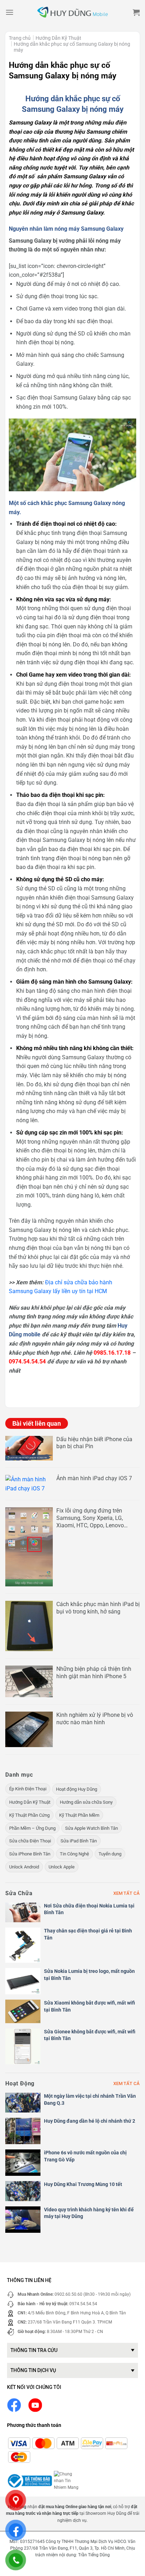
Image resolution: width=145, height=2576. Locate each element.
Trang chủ (20, 38)
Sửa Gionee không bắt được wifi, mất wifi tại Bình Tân (90, 2035)
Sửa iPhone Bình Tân (30, 1854)
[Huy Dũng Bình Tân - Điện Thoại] (72, 12)
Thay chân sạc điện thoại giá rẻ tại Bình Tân (88, 1934)
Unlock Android (24, 1867)
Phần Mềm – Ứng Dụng (32, 1828)
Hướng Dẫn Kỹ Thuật (58, 38)
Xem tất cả (127, 1893)
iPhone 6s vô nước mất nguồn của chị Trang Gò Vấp (85, 2156)
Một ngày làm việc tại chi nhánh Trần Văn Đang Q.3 (90, 2099)
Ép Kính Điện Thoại (28, 1789)
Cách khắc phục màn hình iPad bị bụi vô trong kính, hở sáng (98, 1608)
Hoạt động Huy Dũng (77, 1789)
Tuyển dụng (110, 1854)
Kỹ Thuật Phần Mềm (79, 1815)
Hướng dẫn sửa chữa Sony (86, 1802)
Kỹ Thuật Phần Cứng (29, 1815)
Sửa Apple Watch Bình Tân (92, 1828)
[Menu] (10, 12)
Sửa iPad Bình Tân (79, 1841)
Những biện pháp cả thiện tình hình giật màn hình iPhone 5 (94, 1673)
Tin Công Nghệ (74, 1854)
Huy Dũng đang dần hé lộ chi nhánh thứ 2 (90, 2121)
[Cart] (136, 12)
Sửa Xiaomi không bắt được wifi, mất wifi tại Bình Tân (90, 2006)
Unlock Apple (62, 1867)
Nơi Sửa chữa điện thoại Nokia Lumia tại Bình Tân (89, 1909)
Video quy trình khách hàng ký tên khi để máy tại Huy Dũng (89, 2213)
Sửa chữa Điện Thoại (30, 1841)
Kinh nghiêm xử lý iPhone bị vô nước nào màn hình (95, 1719)
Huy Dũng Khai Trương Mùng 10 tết (83, 2184)
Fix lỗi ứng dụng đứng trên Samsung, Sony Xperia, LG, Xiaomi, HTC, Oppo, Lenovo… (92, 1518)
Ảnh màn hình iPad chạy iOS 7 (94, 1478)
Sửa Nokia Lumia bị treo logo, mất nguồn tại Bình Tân (89, 1975)
